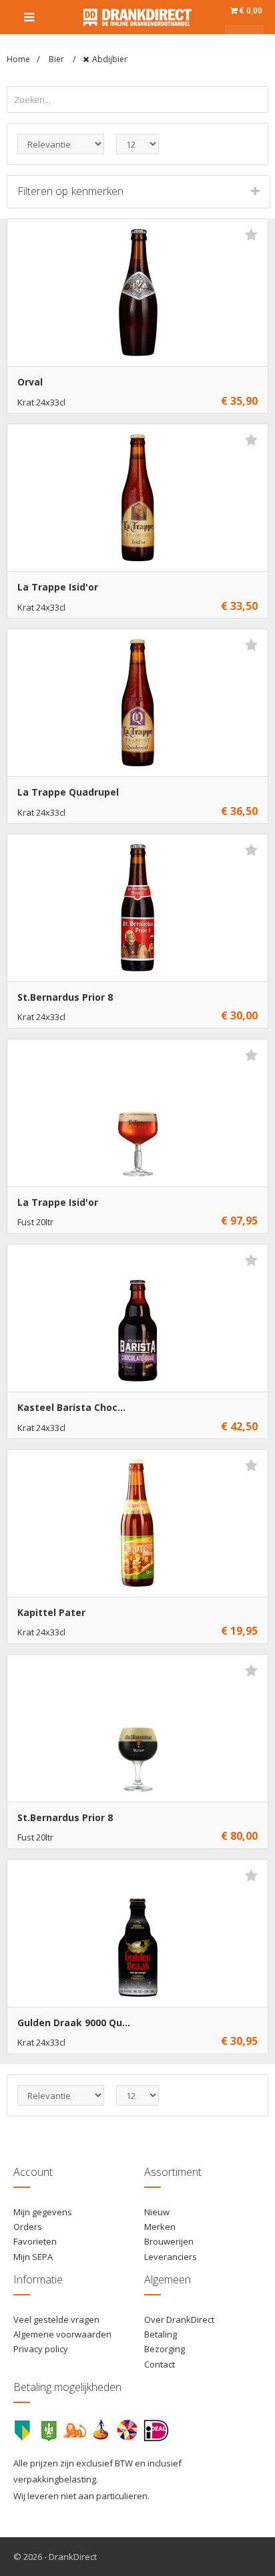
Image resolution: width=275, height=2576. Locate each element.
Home (18, 59)
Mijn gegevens (43, 2212)
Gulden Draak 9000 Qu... (74, 2023)
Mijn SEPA (33, 2257)
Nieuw (157, 2212)
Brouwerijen (169, 2241)
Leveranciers (171, 2257)
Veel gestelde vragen (56, 2319)
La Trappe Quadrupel (68, 792)
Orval (30, 382)
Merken (160, 2227)
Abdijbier (110, 59)
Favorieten (35, 2241)
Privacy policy (41, 2349)
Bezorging (165, 2349)
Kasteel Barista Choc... (71, 1407)
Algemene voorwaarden (62, 2334)
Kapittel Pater (51, 1612)
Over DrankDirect (179, 2319)
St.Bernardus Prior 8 (65, 997)
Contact (160, 2364)
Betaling (161, 2334)
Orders (28, 2227)
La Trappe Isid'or (58, 587)
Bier (57, 59)
